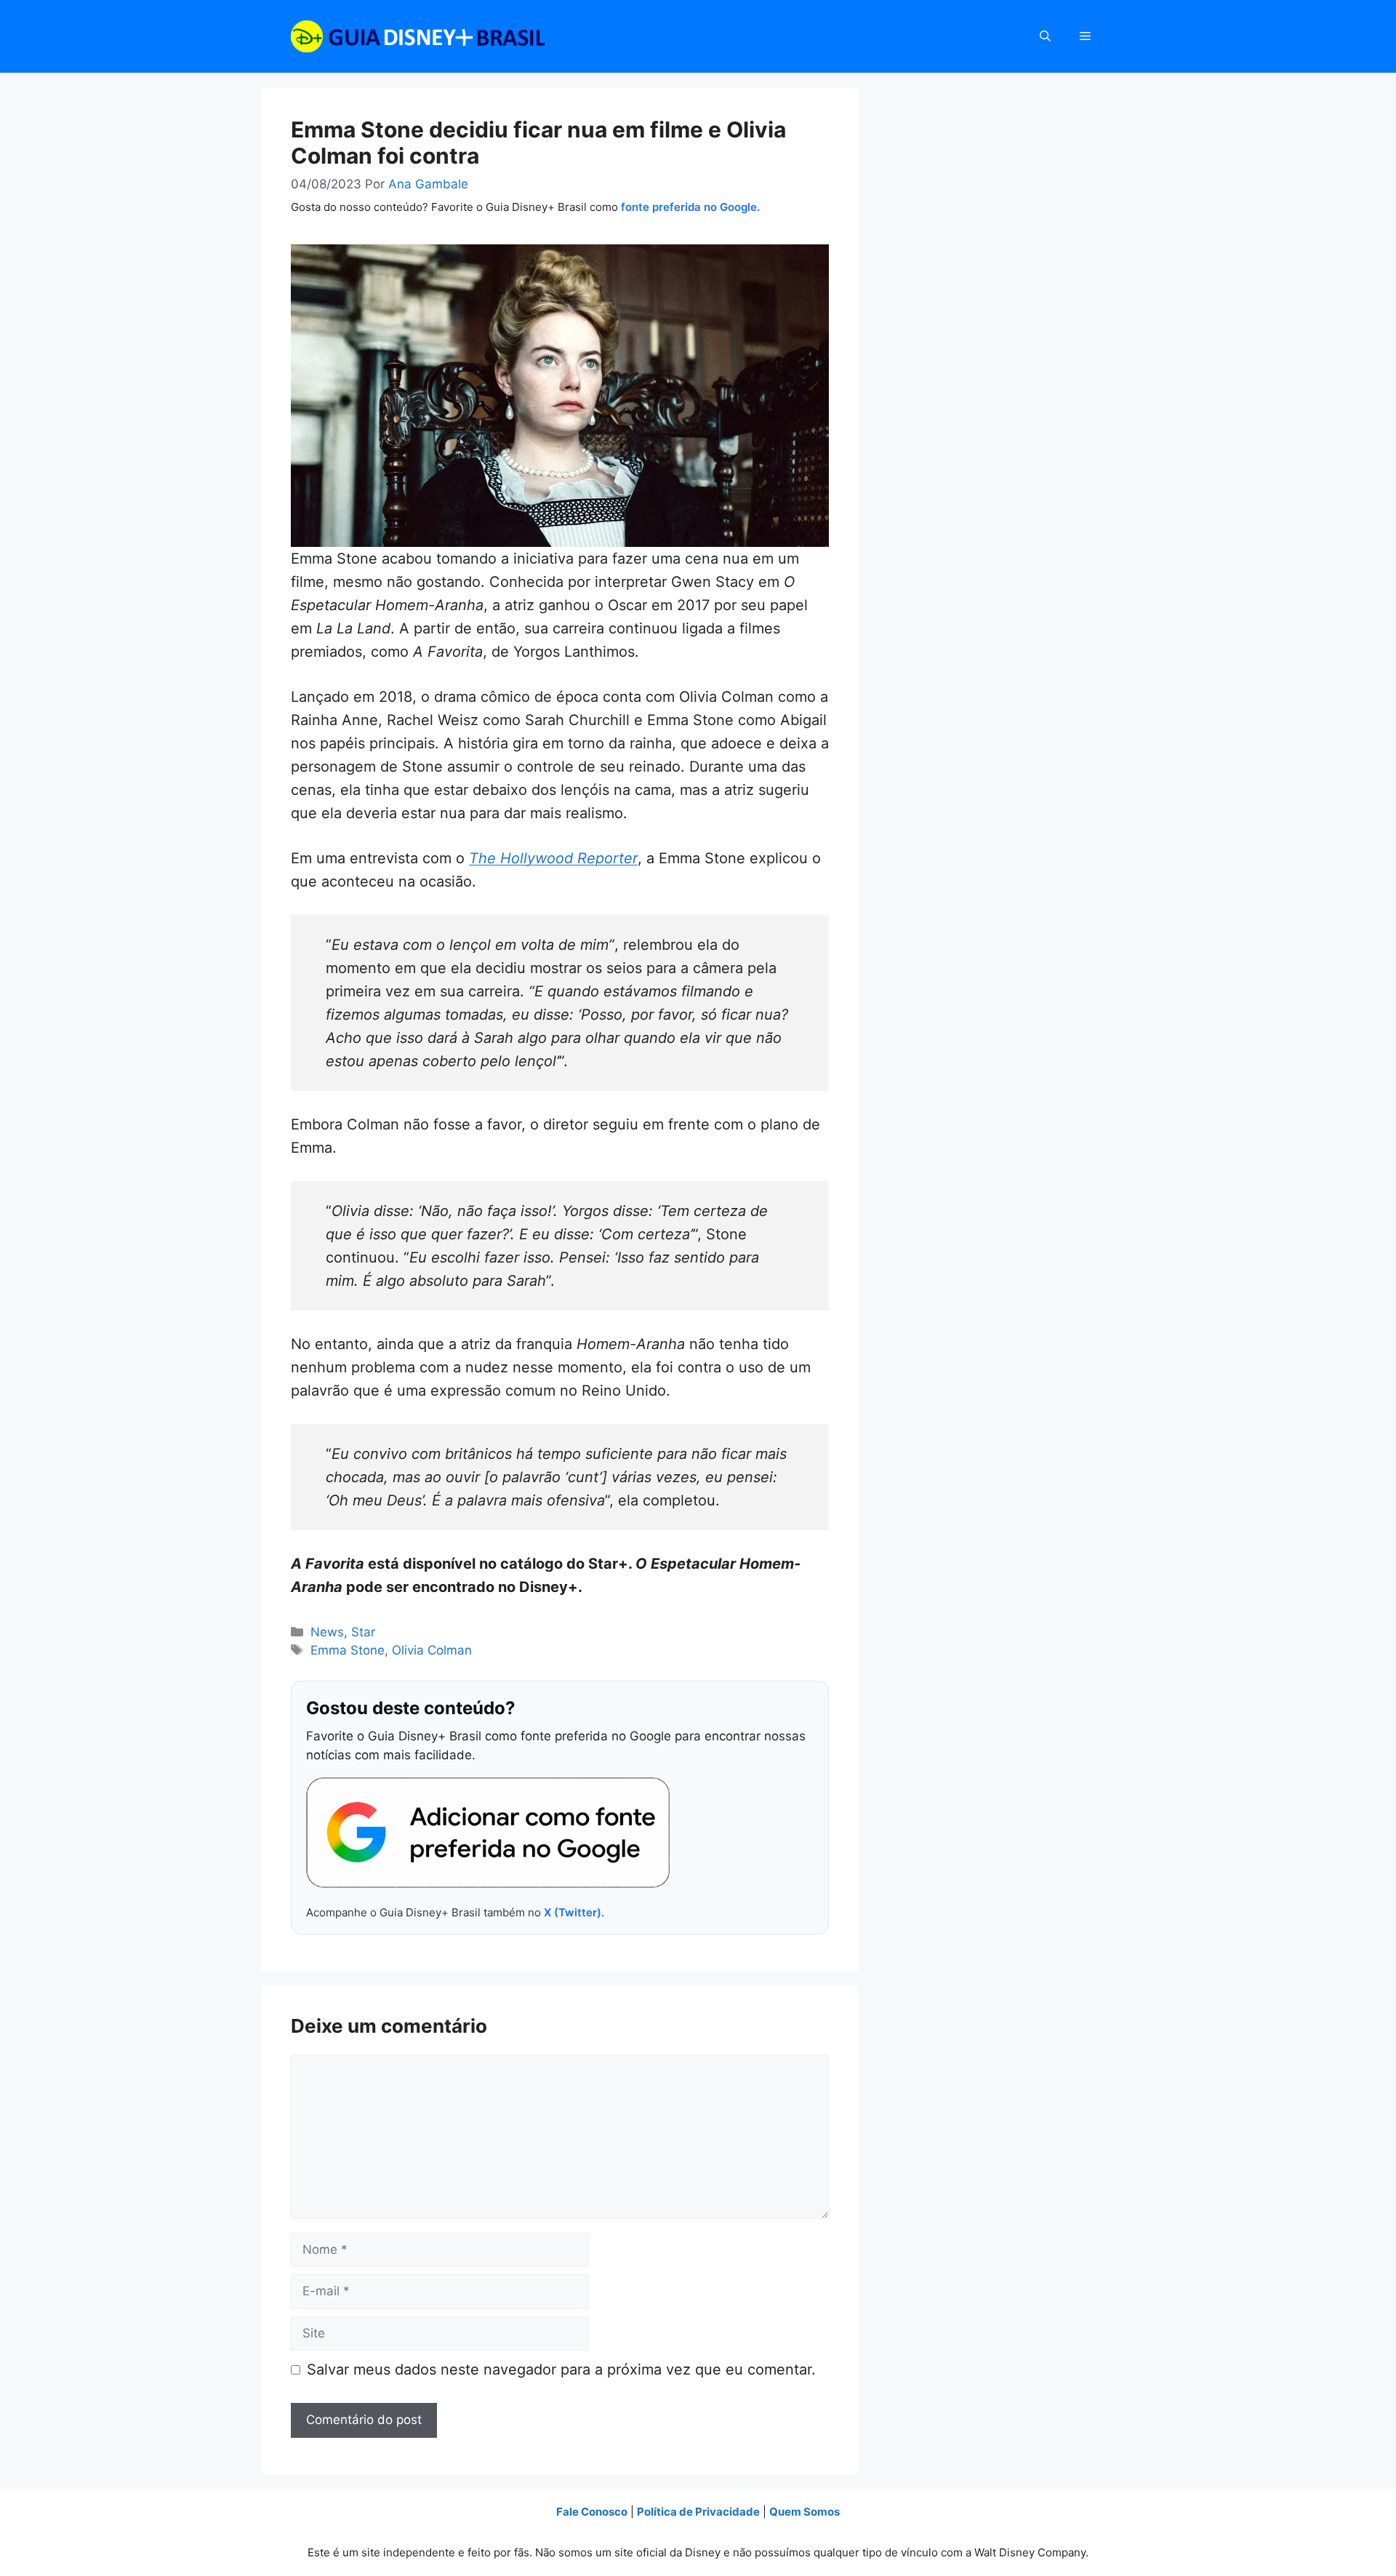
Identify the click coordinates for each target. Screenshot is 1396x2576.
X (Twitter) (573, 1912)
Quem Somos (805, 2512)
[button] (1045, 36)
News (327, 1632)
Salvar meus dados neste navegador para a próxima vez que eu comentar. (561, 2369)
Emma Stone (348, 1650)
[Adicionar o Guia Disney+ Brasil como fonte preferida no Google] (488, 1833)
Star (363, 1632)
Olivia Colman (432, 1650)
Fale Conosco (592, 2512)
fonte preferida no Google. (690, 207)
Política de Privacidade (698, 2512)
